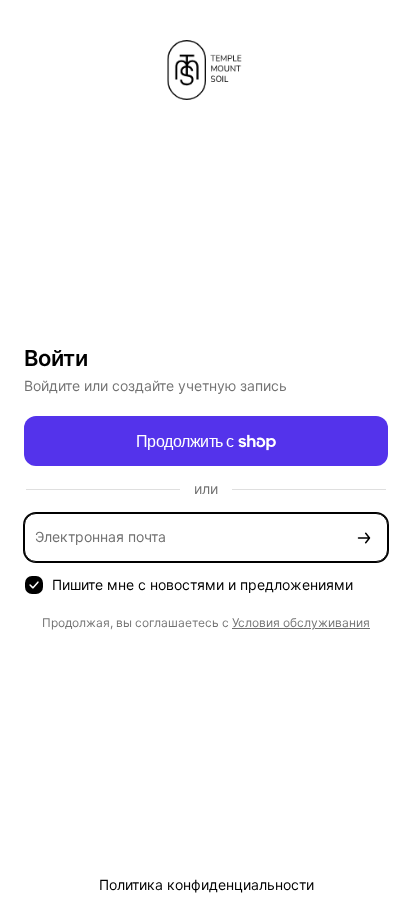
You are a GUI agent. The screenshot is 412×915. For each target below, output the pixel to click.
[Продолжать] (364, 537)
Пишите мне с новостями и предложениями (202, 584)
